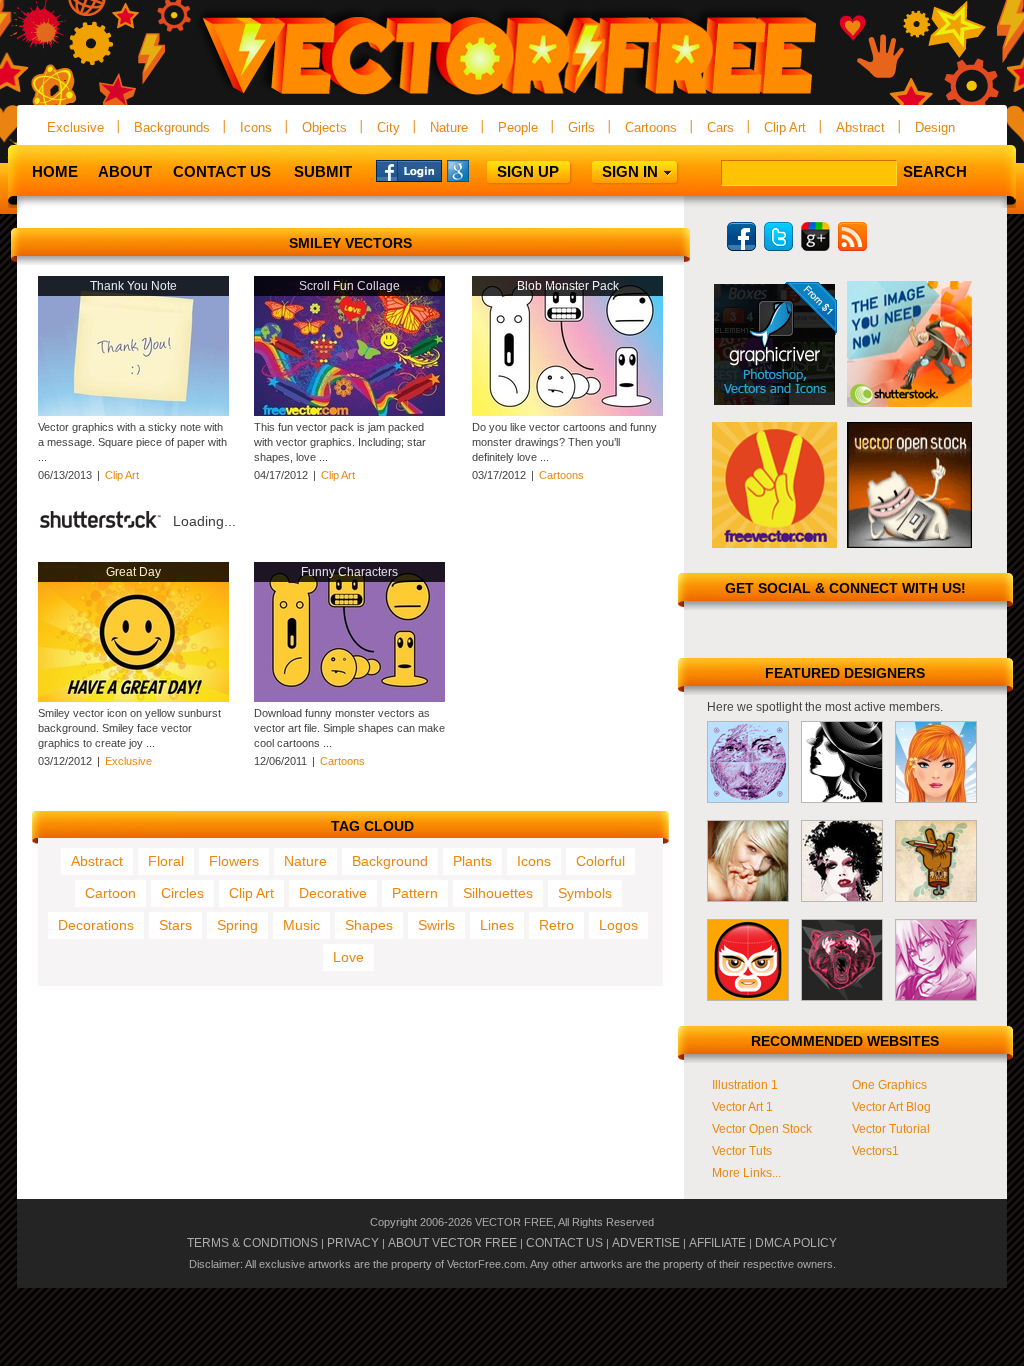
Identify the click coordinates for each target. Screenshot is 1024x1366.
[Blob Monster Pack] (567, 412)
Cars (720, 127)
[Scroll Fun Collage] (349, 412)
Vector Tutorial (891, 1129)
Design (935, 127)
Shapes (369, 925)
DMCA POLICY (796, 1243)
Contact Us (222, 171)
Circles (182, 893)
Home (55, 171)
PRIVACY (353, 1243)
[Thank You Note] (133, 412)
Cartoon (110, 893)
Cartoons (651, 127)
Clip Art (785, 127)
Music (301, 925)
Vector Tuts (742, 1151)
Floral (166, 861)
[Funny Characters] (349, 698)
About (125, 171)
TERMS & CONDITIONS (252, 1243)
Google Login (480, 170)
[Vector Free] (512, 96)
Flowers (234, 861)
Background (390, 861)
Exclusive (75, 127)
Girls (581, 127)
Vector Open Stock (762, 1129)
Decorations (96, 925)
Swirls (436, 925)
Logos (618, 925)
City (388, 127)
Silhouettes (498, 893)
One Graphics (889, 1085)
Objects (324, 127)
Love (348, 957)
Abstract (860, 127)
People (518, 127)
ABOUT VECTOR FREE (452, 1243)
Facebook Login (409, 170)
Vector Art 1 (742, 1107)
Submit (323, 171)
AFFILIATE (717, 1243)
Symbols (585, 893)
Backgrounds (172, 127)
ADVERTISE (646, 1243)
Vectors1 (875, 1151)
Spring (237, 925)
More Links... (746, 1173)
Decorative (333, 893)
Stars (175, 925)
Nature (449, 127)
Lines (497, 925)
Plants (472, 861)
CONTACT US (564, 1243)
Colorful (600, 861)
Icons (256, 127)
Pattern (415, 893)
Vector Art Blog (891, 1107)
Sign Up (528, 171)
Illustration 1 (745, 1085)
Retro (556, 925)
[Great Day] (133, 698)
